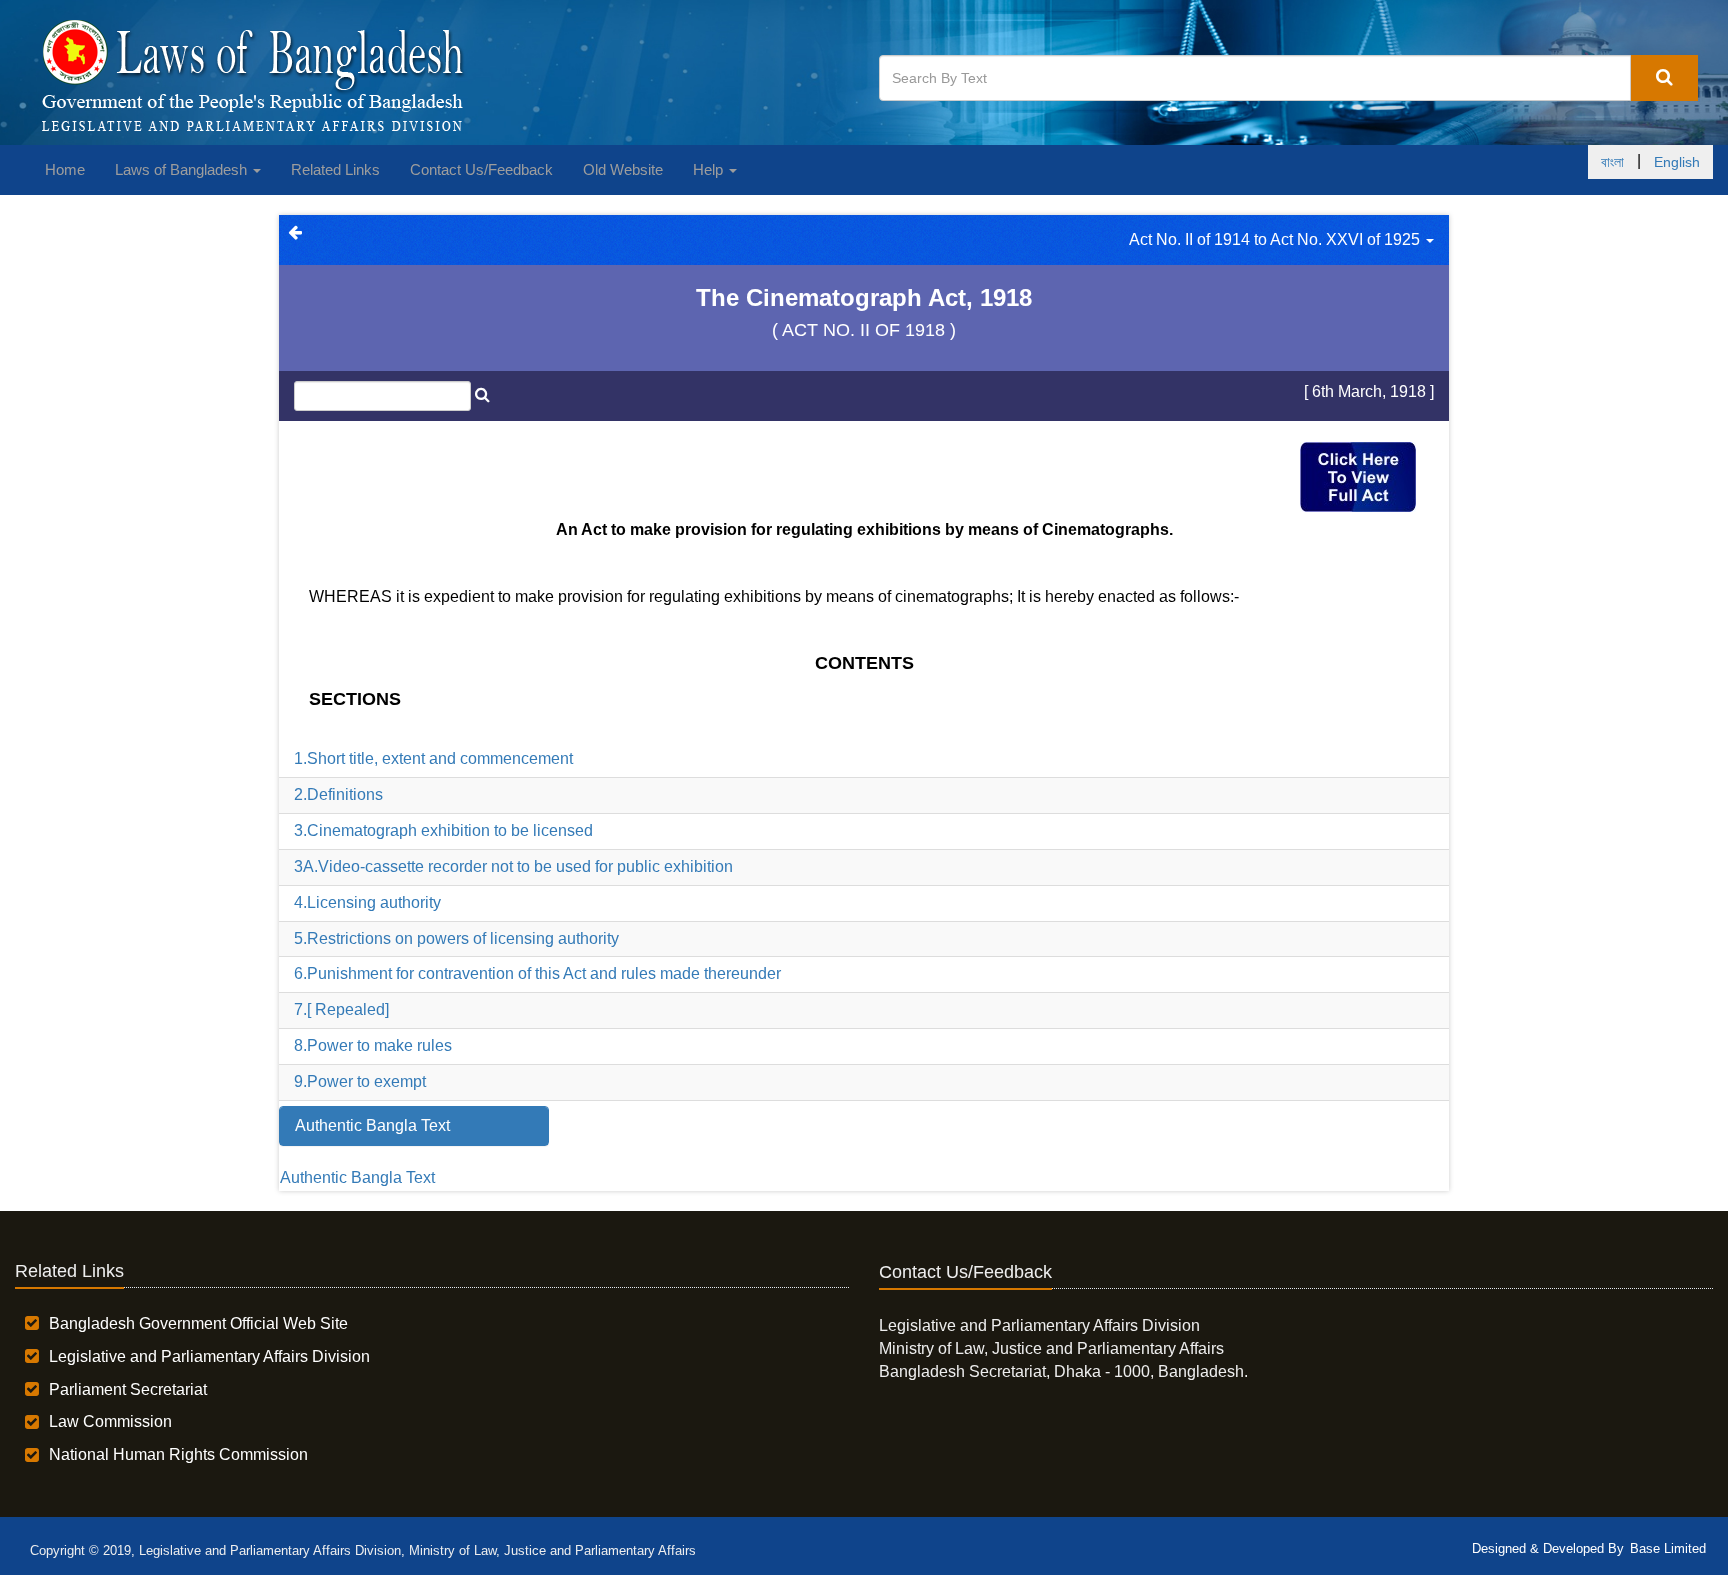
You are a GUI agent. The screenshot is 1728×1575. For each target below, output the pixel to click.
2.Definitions (338, 794)
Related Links (335, 169)
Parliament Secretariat (128, 1389)
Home (65, 169)
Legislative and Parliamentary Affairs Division (209, 1356)
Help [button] (710, 169)
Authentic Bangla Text (357, 1177)
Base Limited (1668, 1548)
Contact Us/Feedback (481, 169)
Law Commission (110, 1421)
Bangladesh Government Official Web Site (198, 1323)
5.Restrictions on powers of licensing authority (456, 938)
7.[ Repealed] (341, 1009)
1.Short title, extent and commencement (433, 758)
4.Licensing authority (367, 902)
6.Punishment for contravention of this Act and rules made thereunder (537, 973)
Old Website (623, 169)
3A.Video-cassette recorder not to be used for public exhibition (513, 866)
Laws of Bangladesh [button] (183, 169)
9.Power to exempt (360, 1081)
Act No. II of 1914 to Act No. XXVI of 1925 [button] (1276, 239)
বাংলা (1612, 162)
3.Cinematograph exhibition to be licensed (443, 830)
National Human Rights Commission (178, 1454)
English (1677, 162)
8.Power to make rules (373, 1045)
